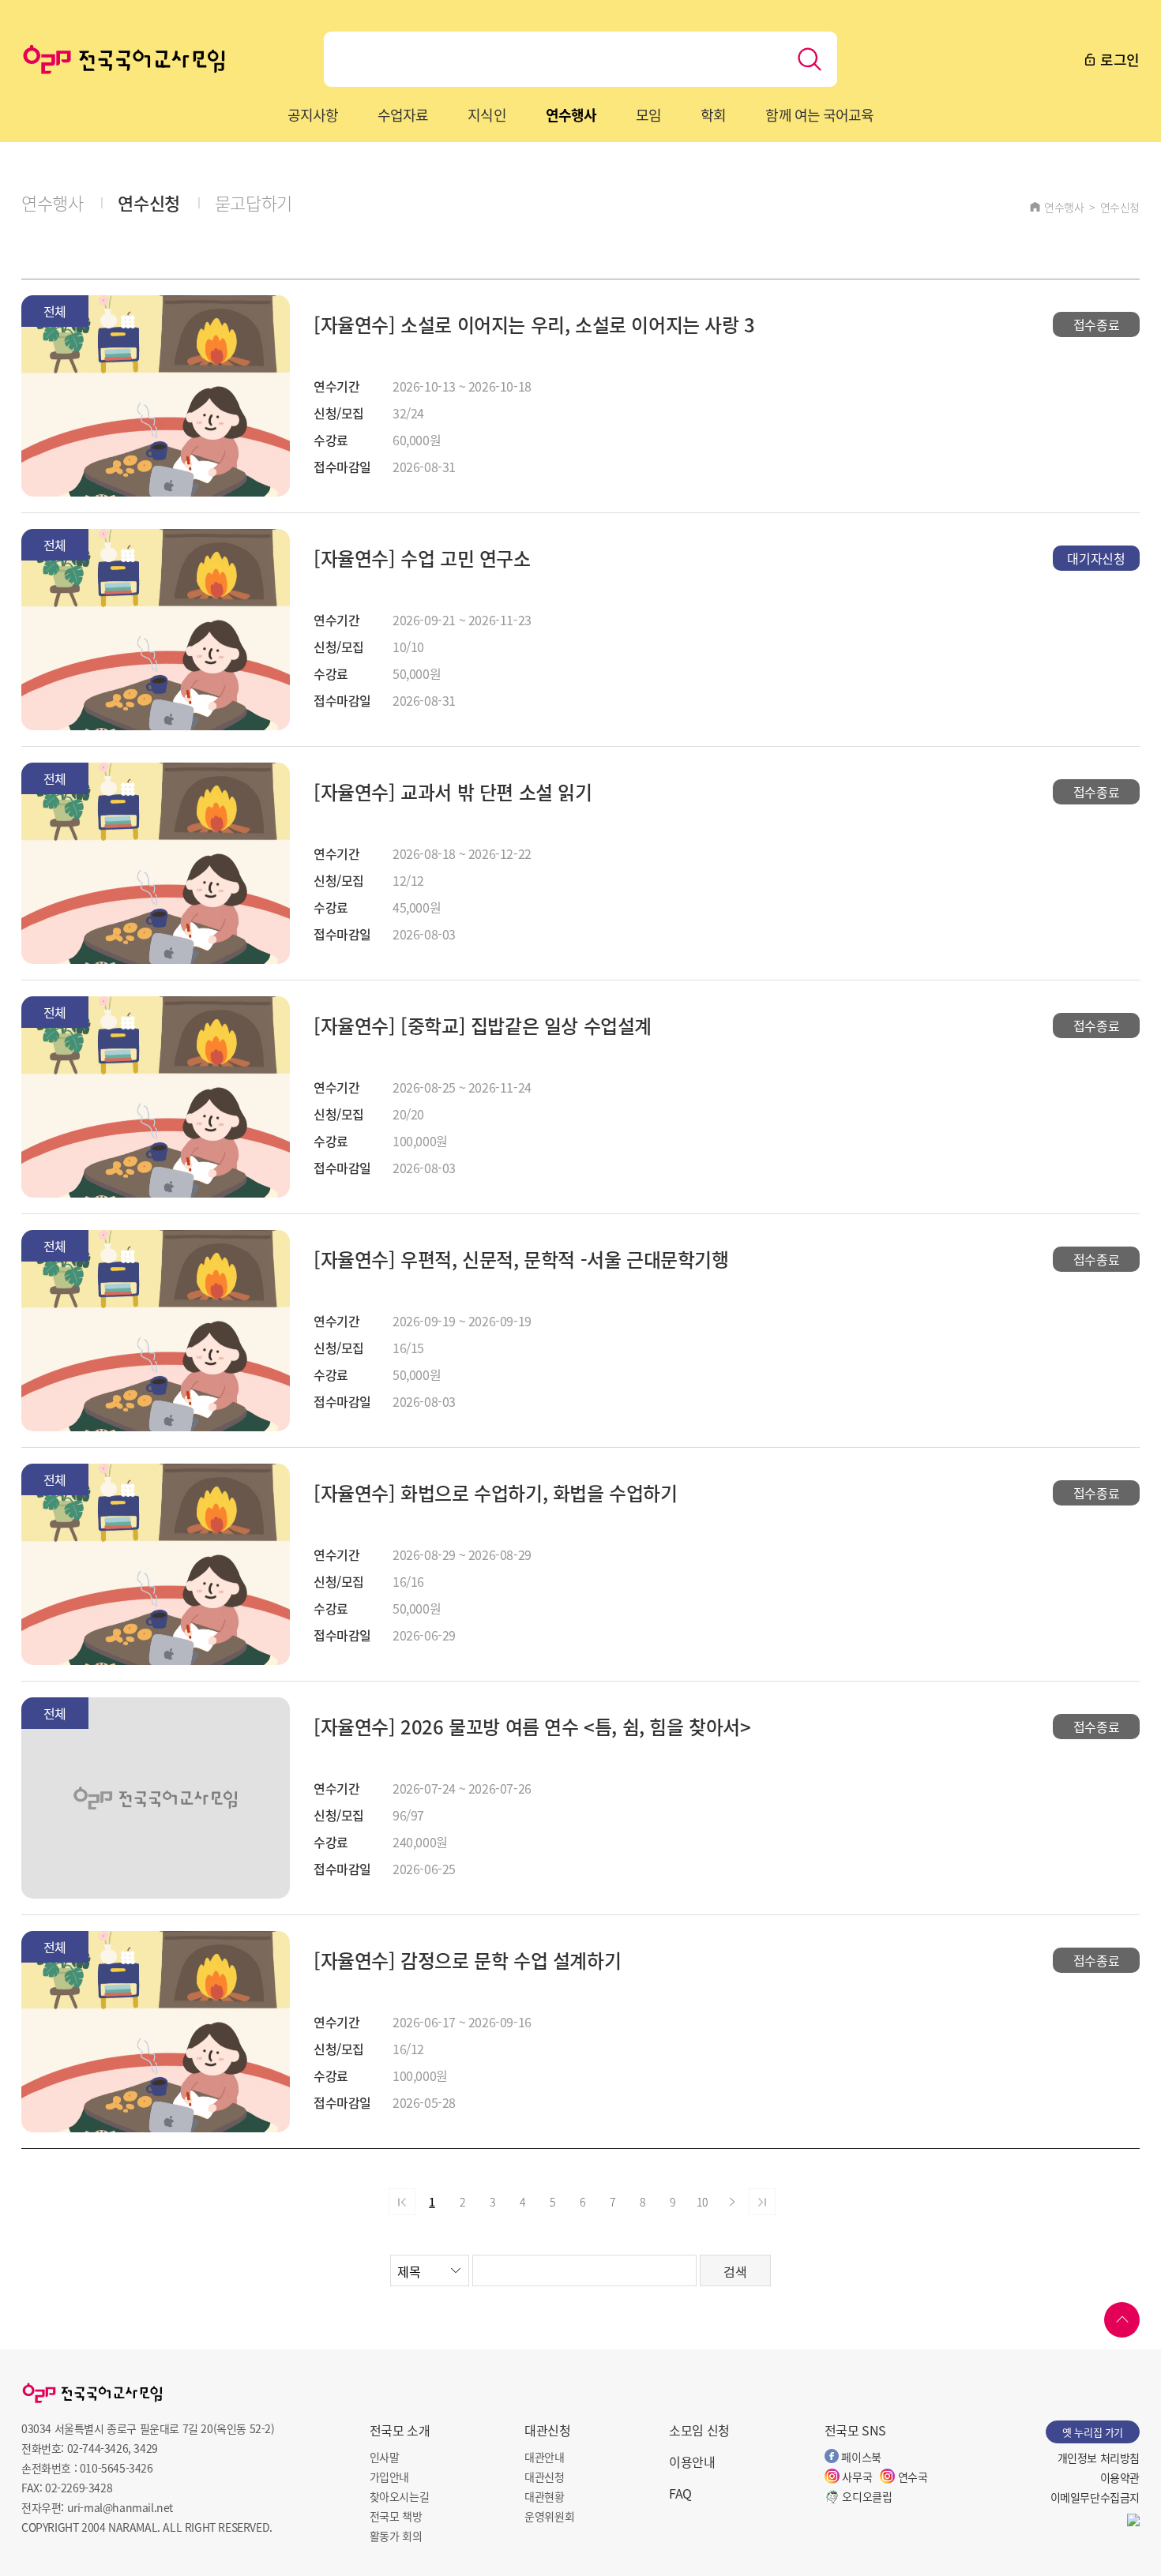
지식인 (487, 114)
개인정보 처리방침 (1099, 2458)
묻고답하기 (254, 202)
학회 (713, 114)
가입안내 (389, 2477)
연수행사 (571, 114)
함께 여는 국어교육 (819, 114)
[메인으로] (124, 59)
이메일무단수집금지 (1095, 2497)
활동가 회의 (396, 2536)
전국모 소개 (400, 2430)
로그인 (1118, 59)
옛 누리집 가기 (1093, 2432)
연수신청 (148, 202)
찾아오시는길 (400, 2496)
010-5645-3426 (116, 2468)
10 (702, 2202)
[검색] (810, 59)
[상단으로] (1122, 2320)
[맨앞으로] (402, 2202)
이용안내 (692, 2462)
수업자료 (403, 114)
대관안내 (544, 2457)
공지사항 (313, 114)
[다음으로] (732, 2202)
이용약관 (1120, 2477)
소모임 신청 (699, 2430)
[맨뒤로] (762, 2202)
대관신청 (547, 2430)
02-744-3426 (98, 2448)
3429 (145, 2448)
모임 (648, 114)
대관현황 (544, 2496)
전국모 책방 (396, 2516)
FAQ (680, 2493)
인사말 (385, 2457)
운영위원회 (549, 2516)
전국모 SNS (855, 2430)
